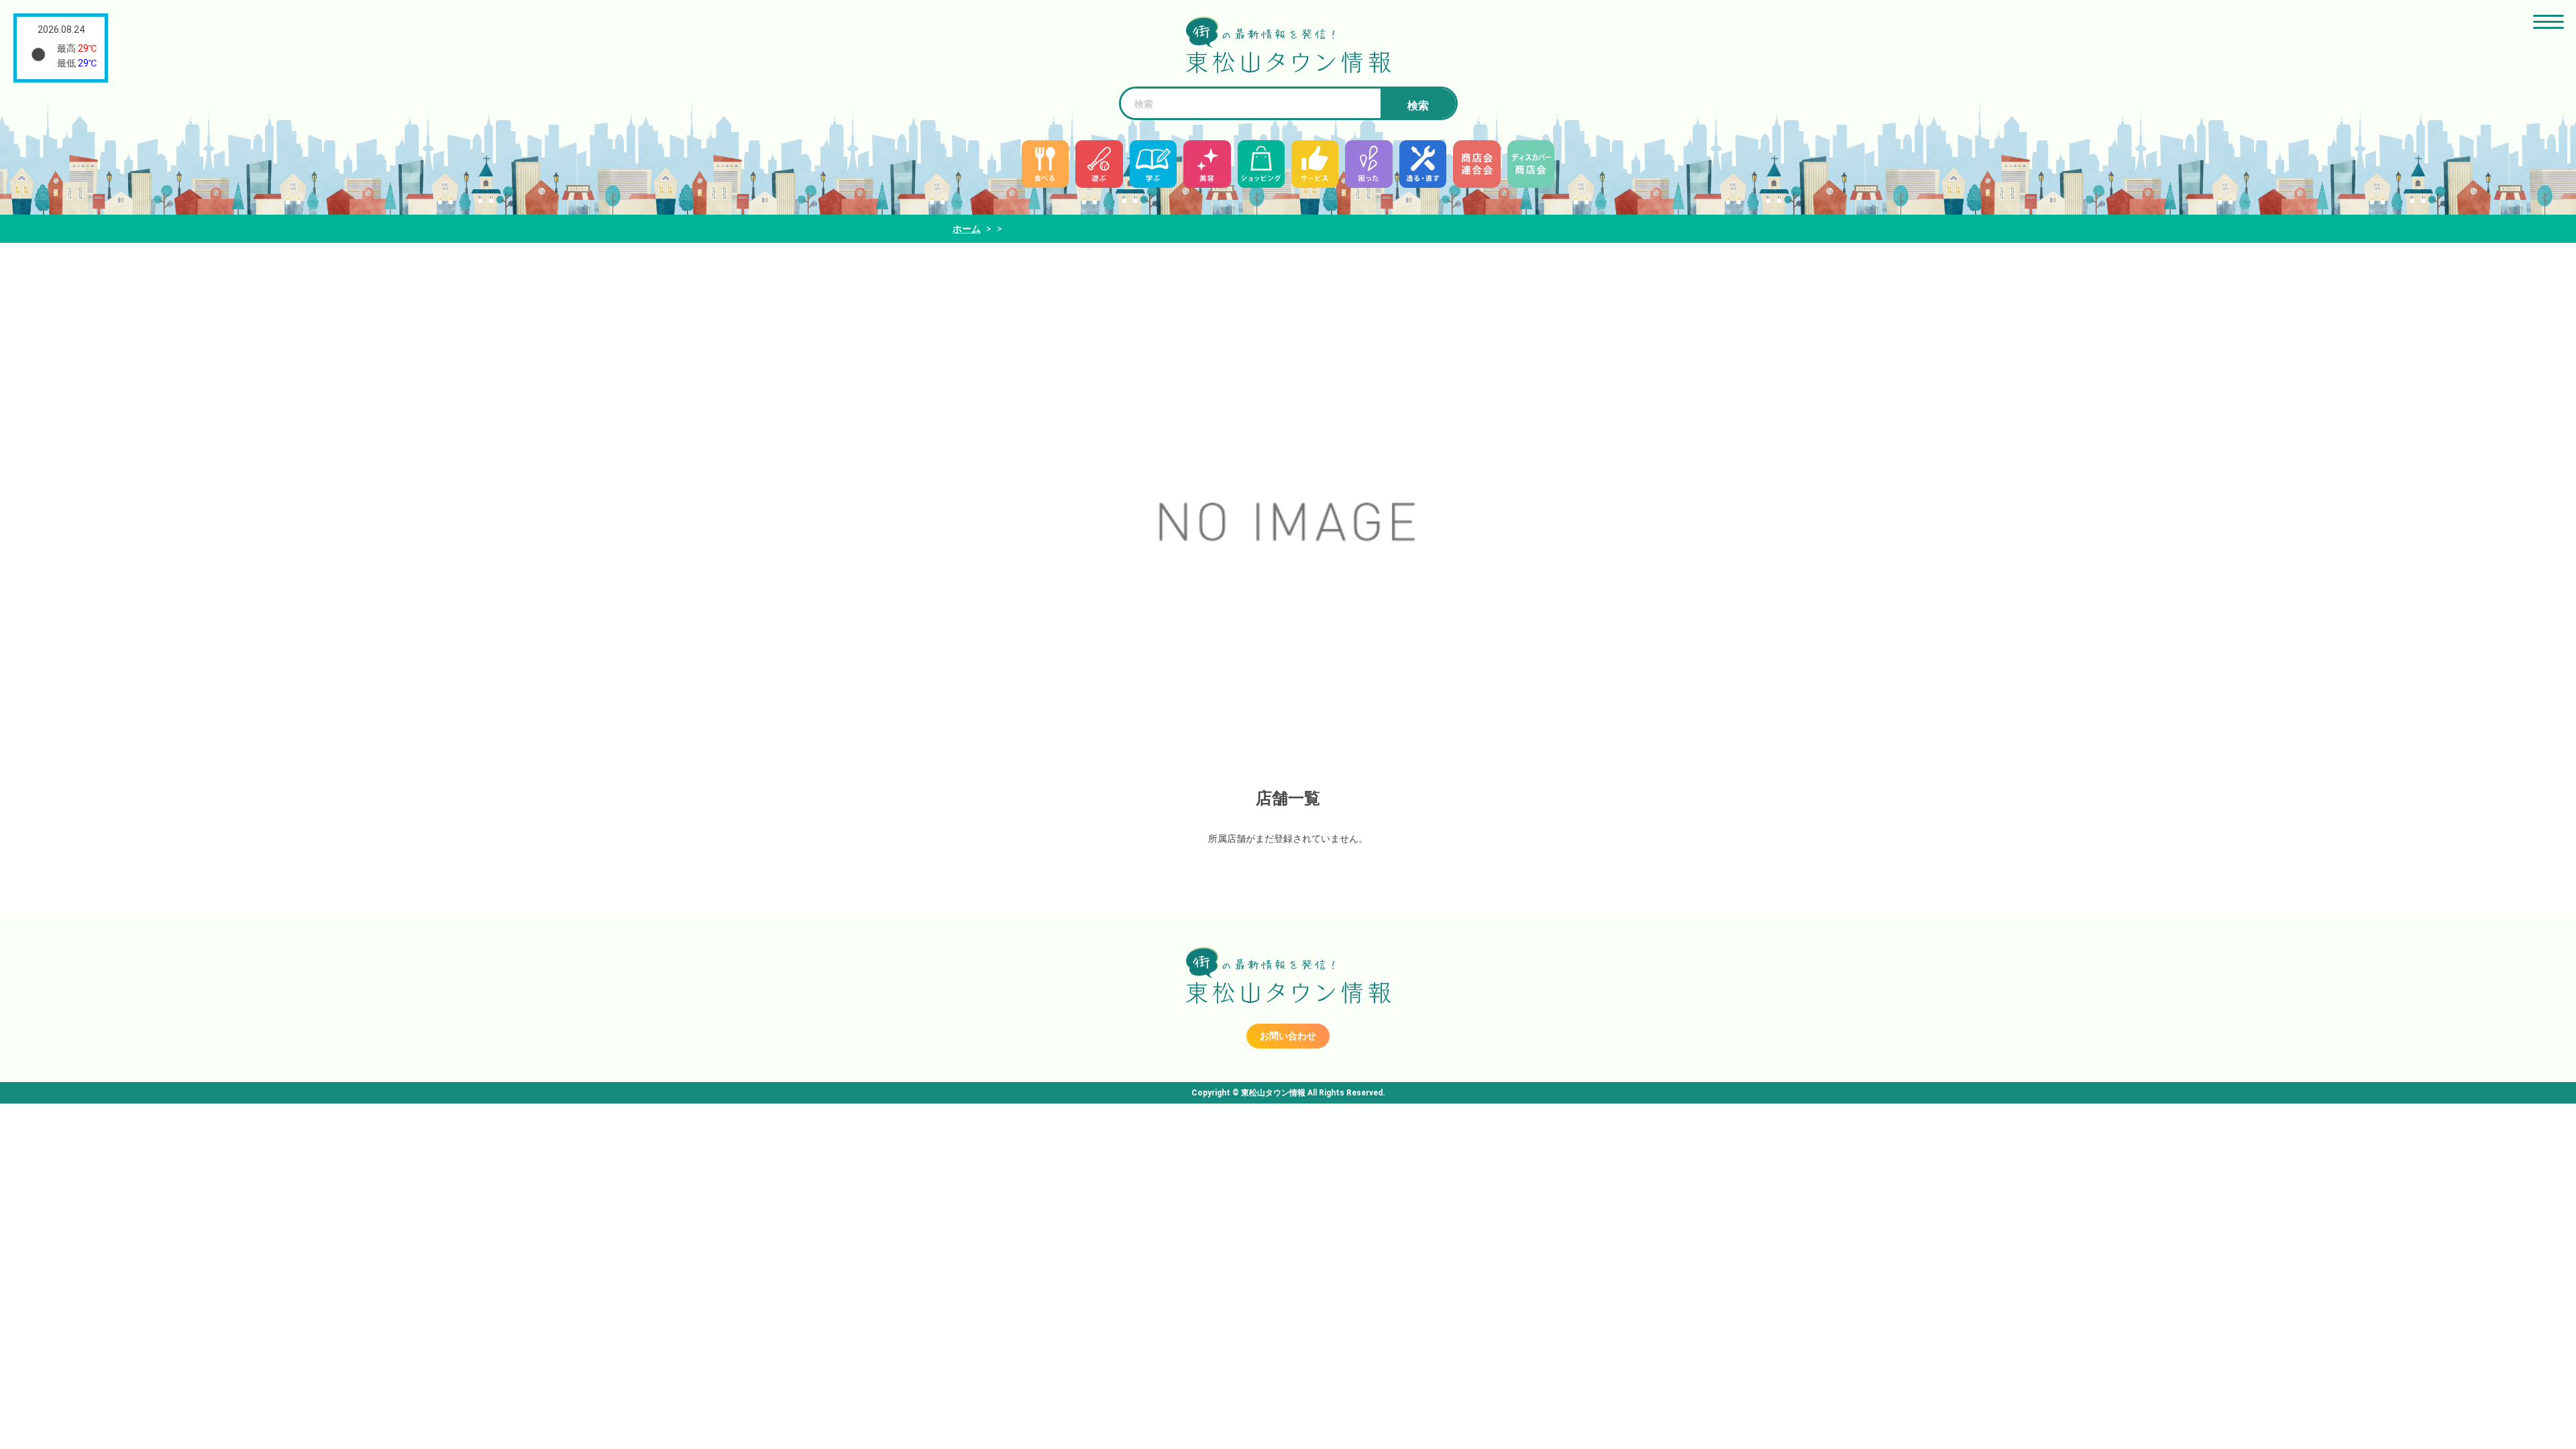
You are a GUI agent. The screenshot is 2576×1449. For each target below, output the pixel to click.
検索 (1418, 106)
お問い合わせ (1288, 1036)
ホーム (967, 229)
